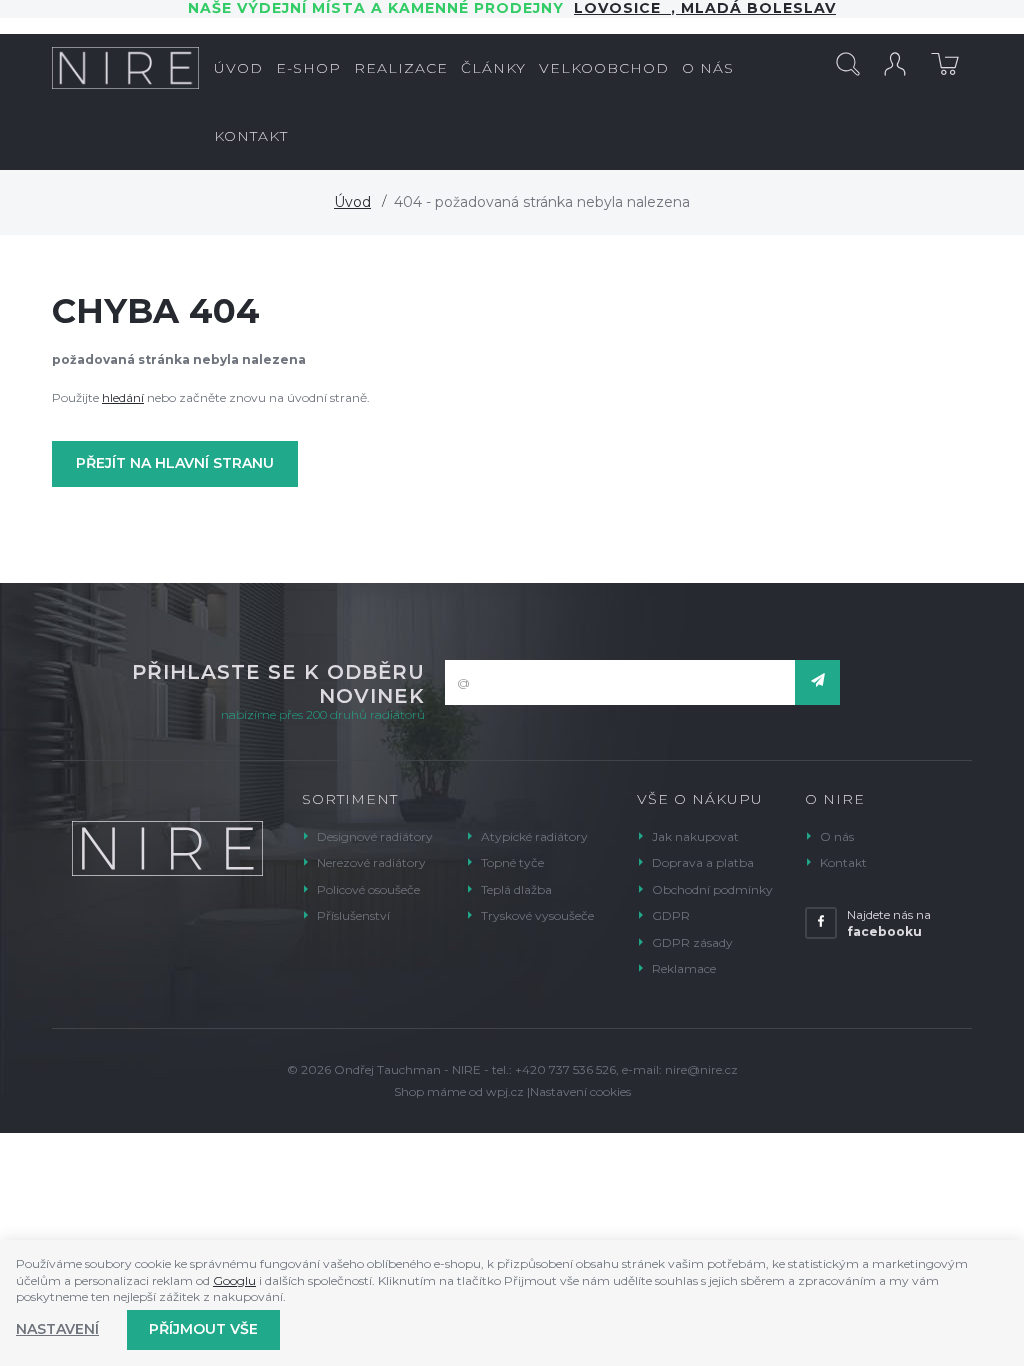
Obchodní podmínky (712, 889)
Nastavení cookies (580, 1091)
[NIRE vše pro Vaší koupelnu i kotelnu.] (125, 68)
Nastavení (57, 1329)
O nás (837, 836)
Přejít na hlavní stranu (175, 463)
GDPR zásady (692, 942)
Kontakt (843, 862)
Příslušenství (353, 915)
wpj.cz (505, 1091)
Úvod (352, 202)
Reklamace (684, 968)
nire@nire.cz (701, 1069)
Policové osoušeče (368, 889)
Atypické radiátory (534, 836)
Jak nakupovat (695, 836)
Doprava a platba (703, 862)
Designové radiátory (375, 836)
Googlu (234, 1280)
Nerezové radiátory (371, 862)
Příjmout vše (203, 1329)
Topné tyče (512, 862)
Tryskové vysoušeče (537, 915)
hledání (123, 397)
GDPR (671, 915)
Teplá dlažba (516, 889)
